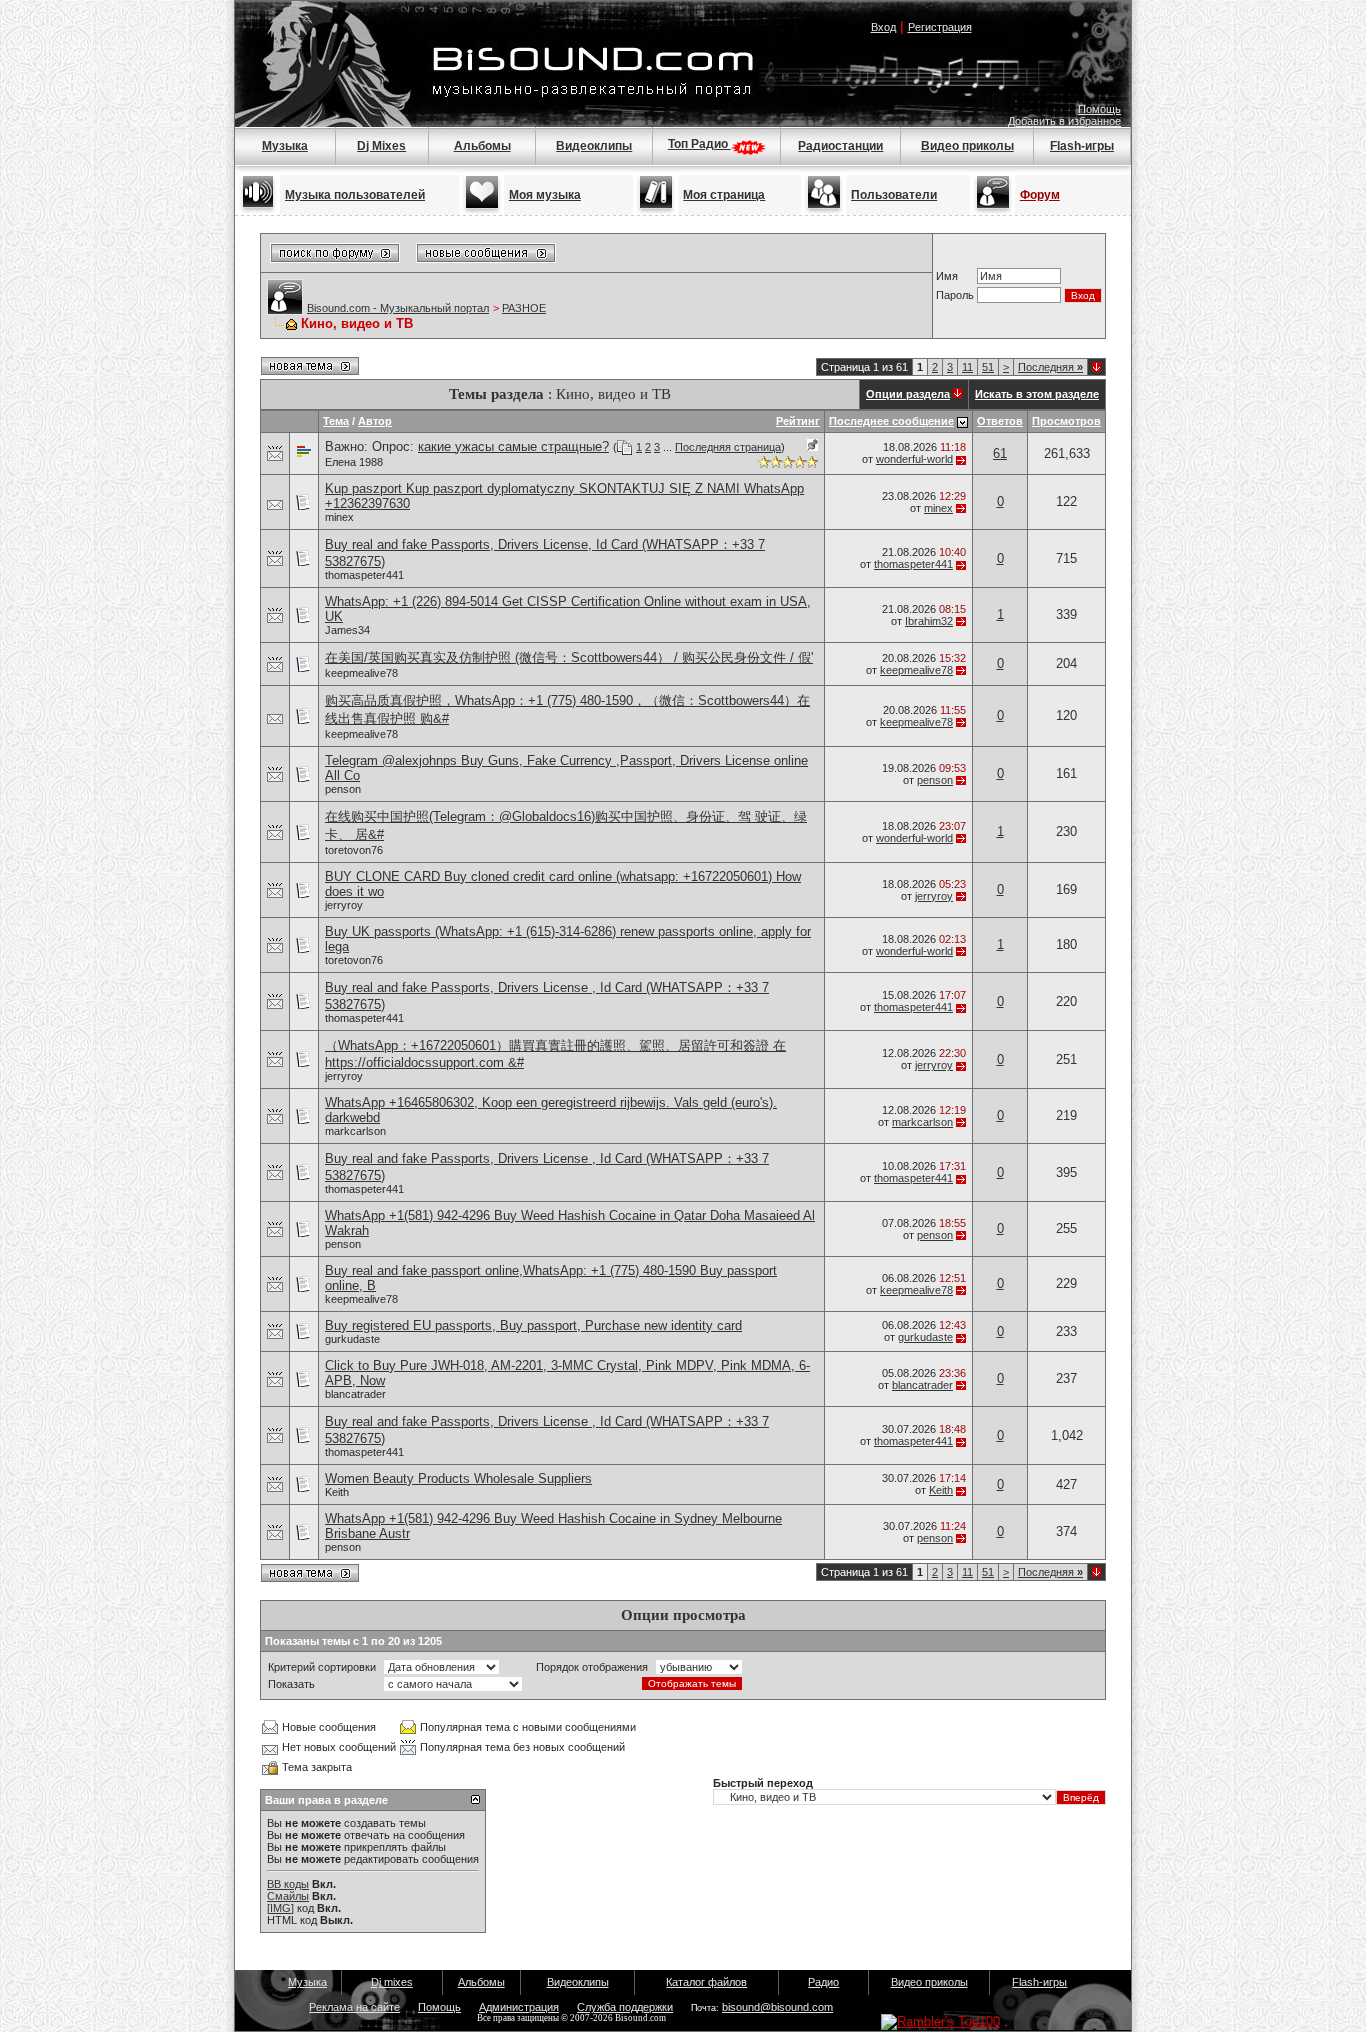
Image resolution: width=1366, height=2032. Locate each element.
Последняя (1050, 367)
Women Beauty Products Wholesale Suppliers (458, 1478)
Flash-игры (1082, 146)
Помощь (1099, 109)
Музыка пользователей (355, 195)
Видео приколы (967, 146)
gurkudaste (352, 1339)
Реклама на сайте (354, 2007)
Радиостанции (840, 146)
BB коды (288, 1884)
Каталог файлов (706, 1982)
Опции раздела (908, 394)
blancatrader (355, 1394)
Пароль (955, 295)
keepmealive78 (361, 673)
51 (988, 367)
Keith (337, 1492)
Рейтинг (798, 421)
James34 (347, 630)
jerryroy (344, 905)
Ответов (1000, 421)
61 (1000, 453)
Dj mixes (392, 1982)
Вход (883, 27)
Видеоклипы (594, 146)
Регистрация (940, 27)
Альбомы (482, 146)
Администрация (519, 2007)
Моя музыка (545, 195)
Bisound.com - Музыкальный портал (398, 308)
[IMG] (280, 1908)
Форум (1040, 195)
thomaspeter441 (364, 575)
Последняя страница (728, 447)
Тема (336, 421)
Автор (375, 421)
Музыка (285, 146)
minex (339, 517)
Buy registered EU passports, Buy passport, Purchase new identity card (533, 1325)
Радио (823, 1982)
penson (343, 789)
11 (967, 367)
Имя (947, 276)
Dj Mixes (381, 146)
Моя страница (724, 195)
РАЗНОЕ (524, 308)
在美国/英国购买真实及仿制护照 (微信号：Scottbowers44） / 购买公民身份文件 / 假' (569, 657)
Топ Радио (699, 144)
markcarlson (355, 1131)
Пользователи (894, 195)
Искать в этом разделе (1037, 394)
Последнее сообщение (891, 421)
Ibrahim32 (929, 621)
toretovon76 (354, 850)
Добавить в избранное (1064, 121)
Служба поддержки (625, 2007)
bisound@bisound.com (777, 2007)
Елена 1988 (354, 462)
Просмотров (1066, 421)
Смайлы (288, 1896)
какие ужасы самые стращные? (513, 446)
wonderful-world (914, 459)
